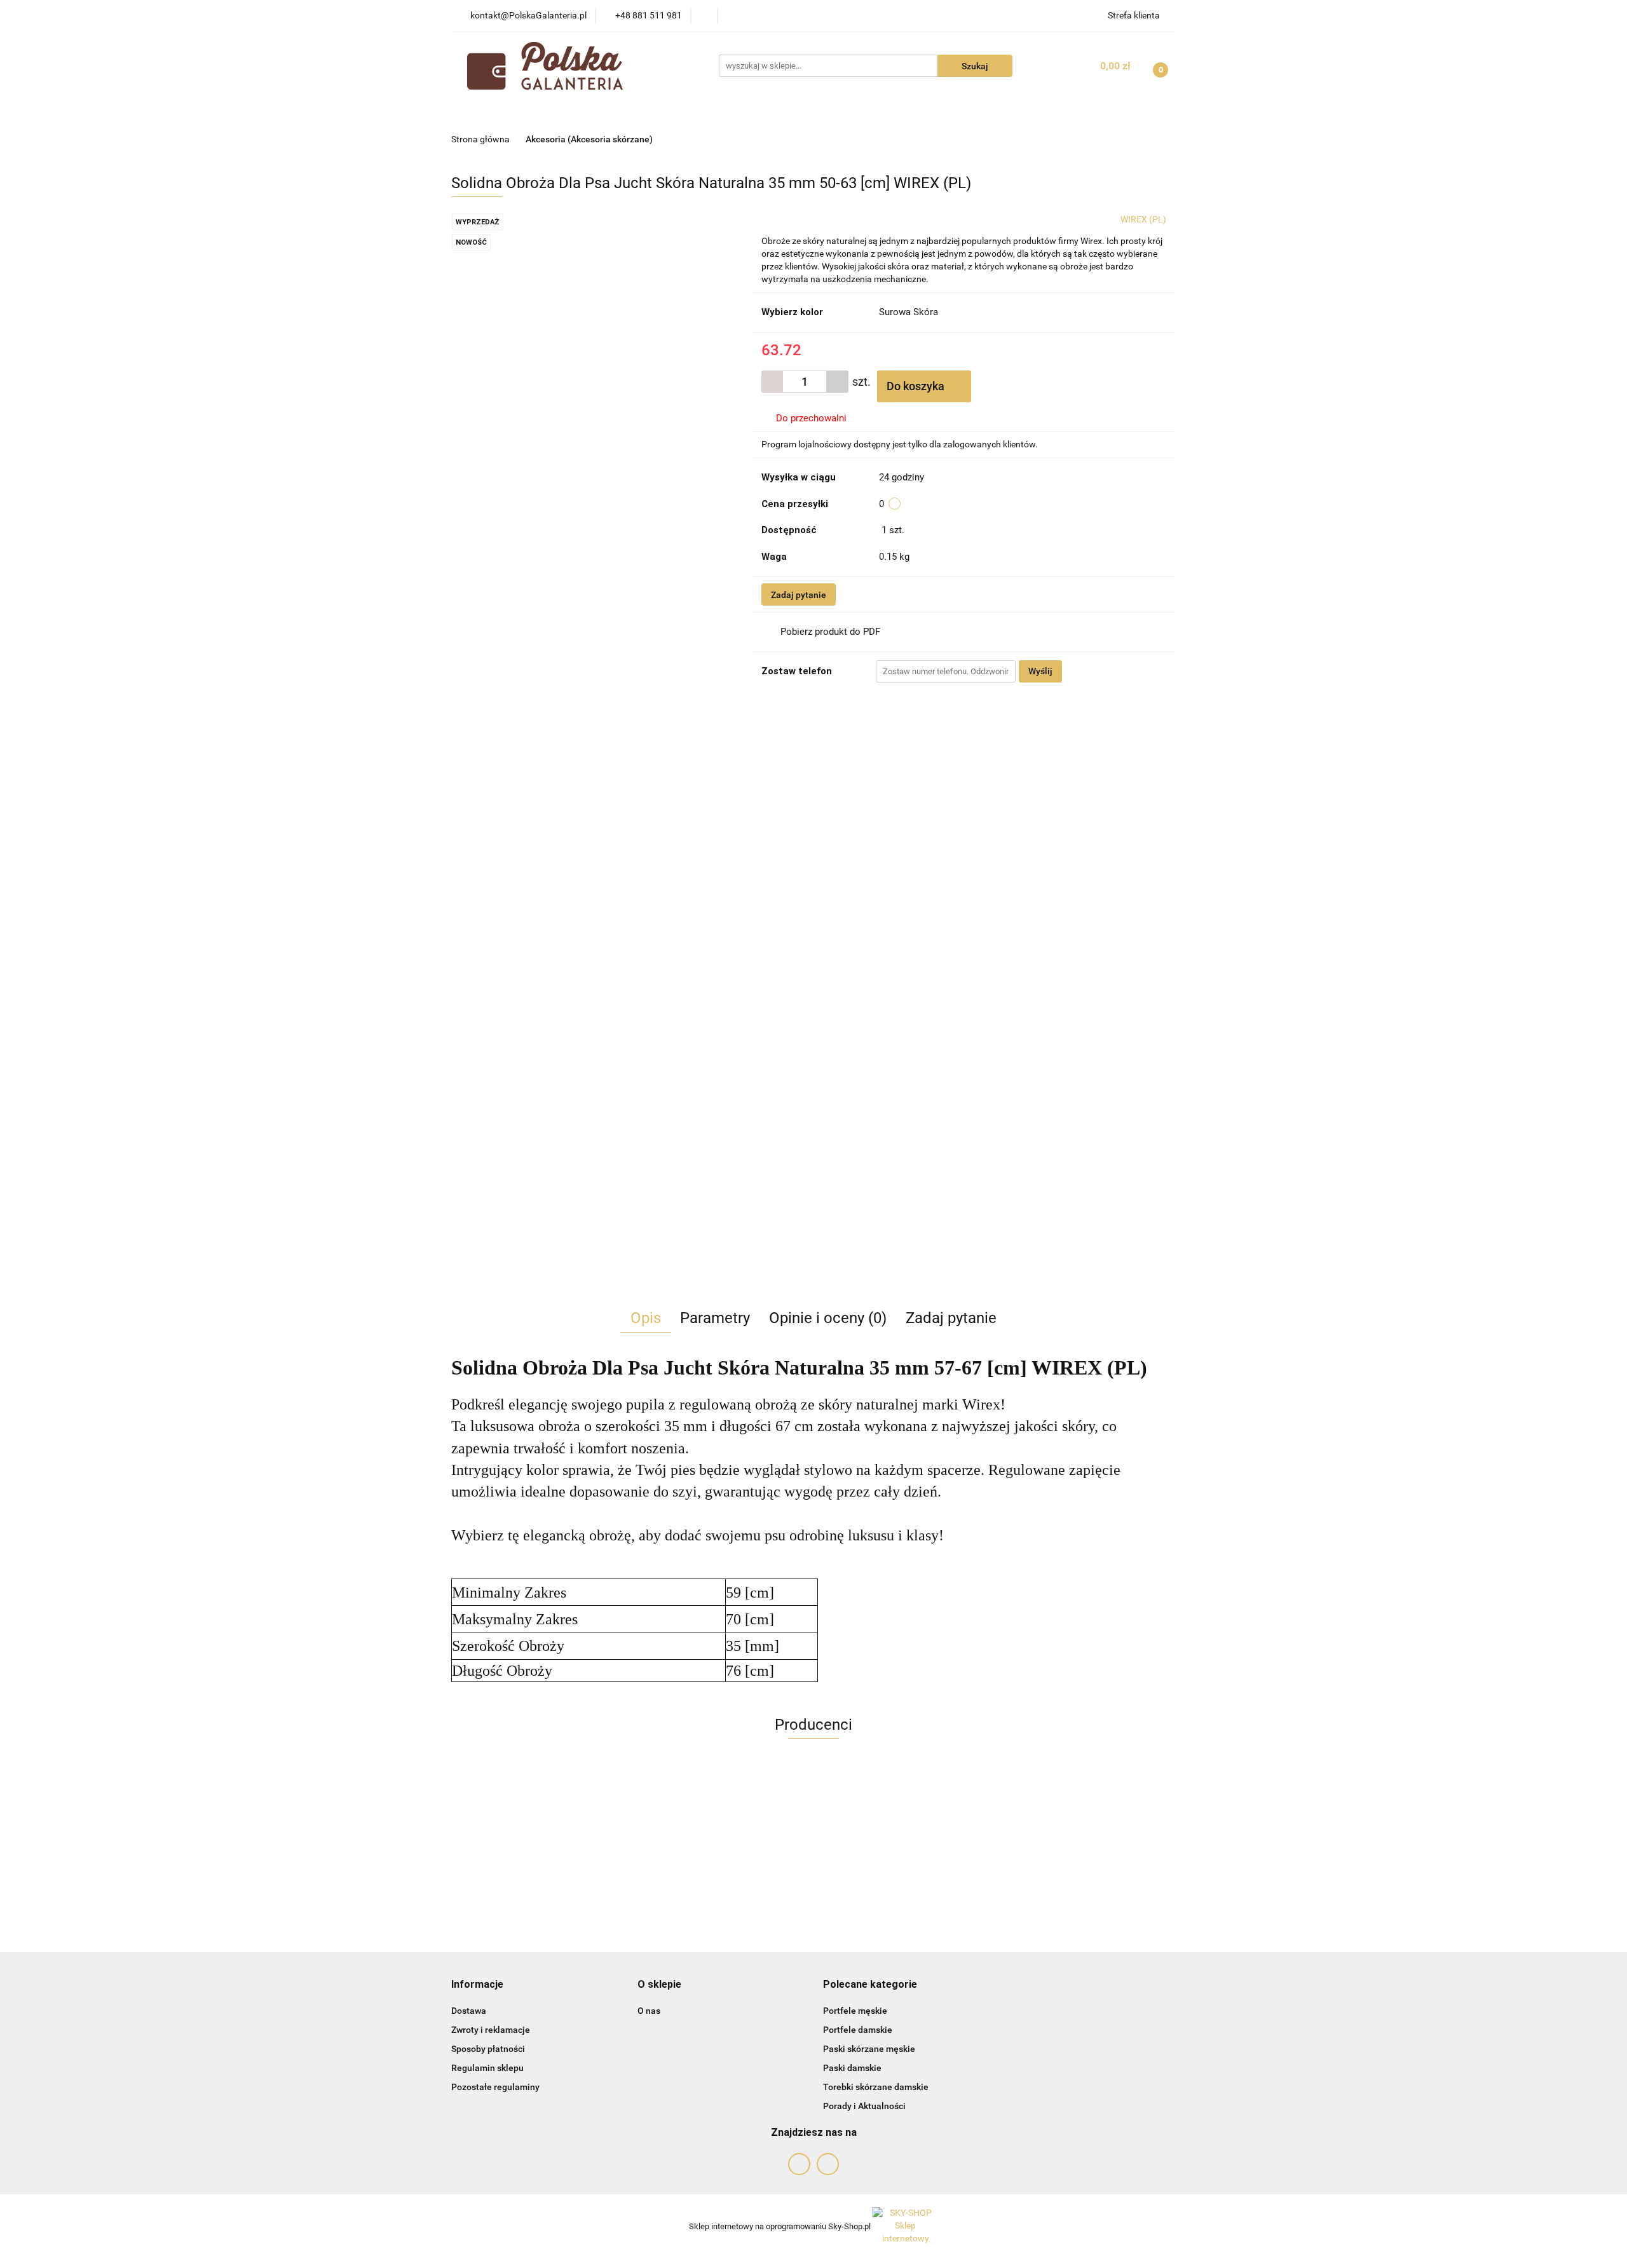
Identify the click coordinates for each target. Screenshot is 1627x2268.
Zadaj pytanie (799, 595)
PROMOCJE (633, 113)
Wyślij (1040, 671)
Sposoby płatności (488, 2049)
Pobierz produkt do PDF (830, 632)
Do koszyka (917, 386)
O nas (649, 2011)
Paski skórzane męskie (869, 2049)
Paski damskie (852, 2068)
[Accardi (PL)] (813, 1812)
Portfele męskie (855, 2011)
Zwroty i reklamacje (491, 2030)
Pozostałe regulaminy (495, 2087)
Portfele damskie (858, 2030)
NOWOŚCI (564, 113)
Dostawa (469, 2011)
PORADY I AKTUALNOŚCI (949, 113)
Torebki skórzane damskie (876, 2087)
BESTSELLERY (712, 113)
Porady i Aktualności (864, 2106)
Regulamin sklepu (487, 2068)
